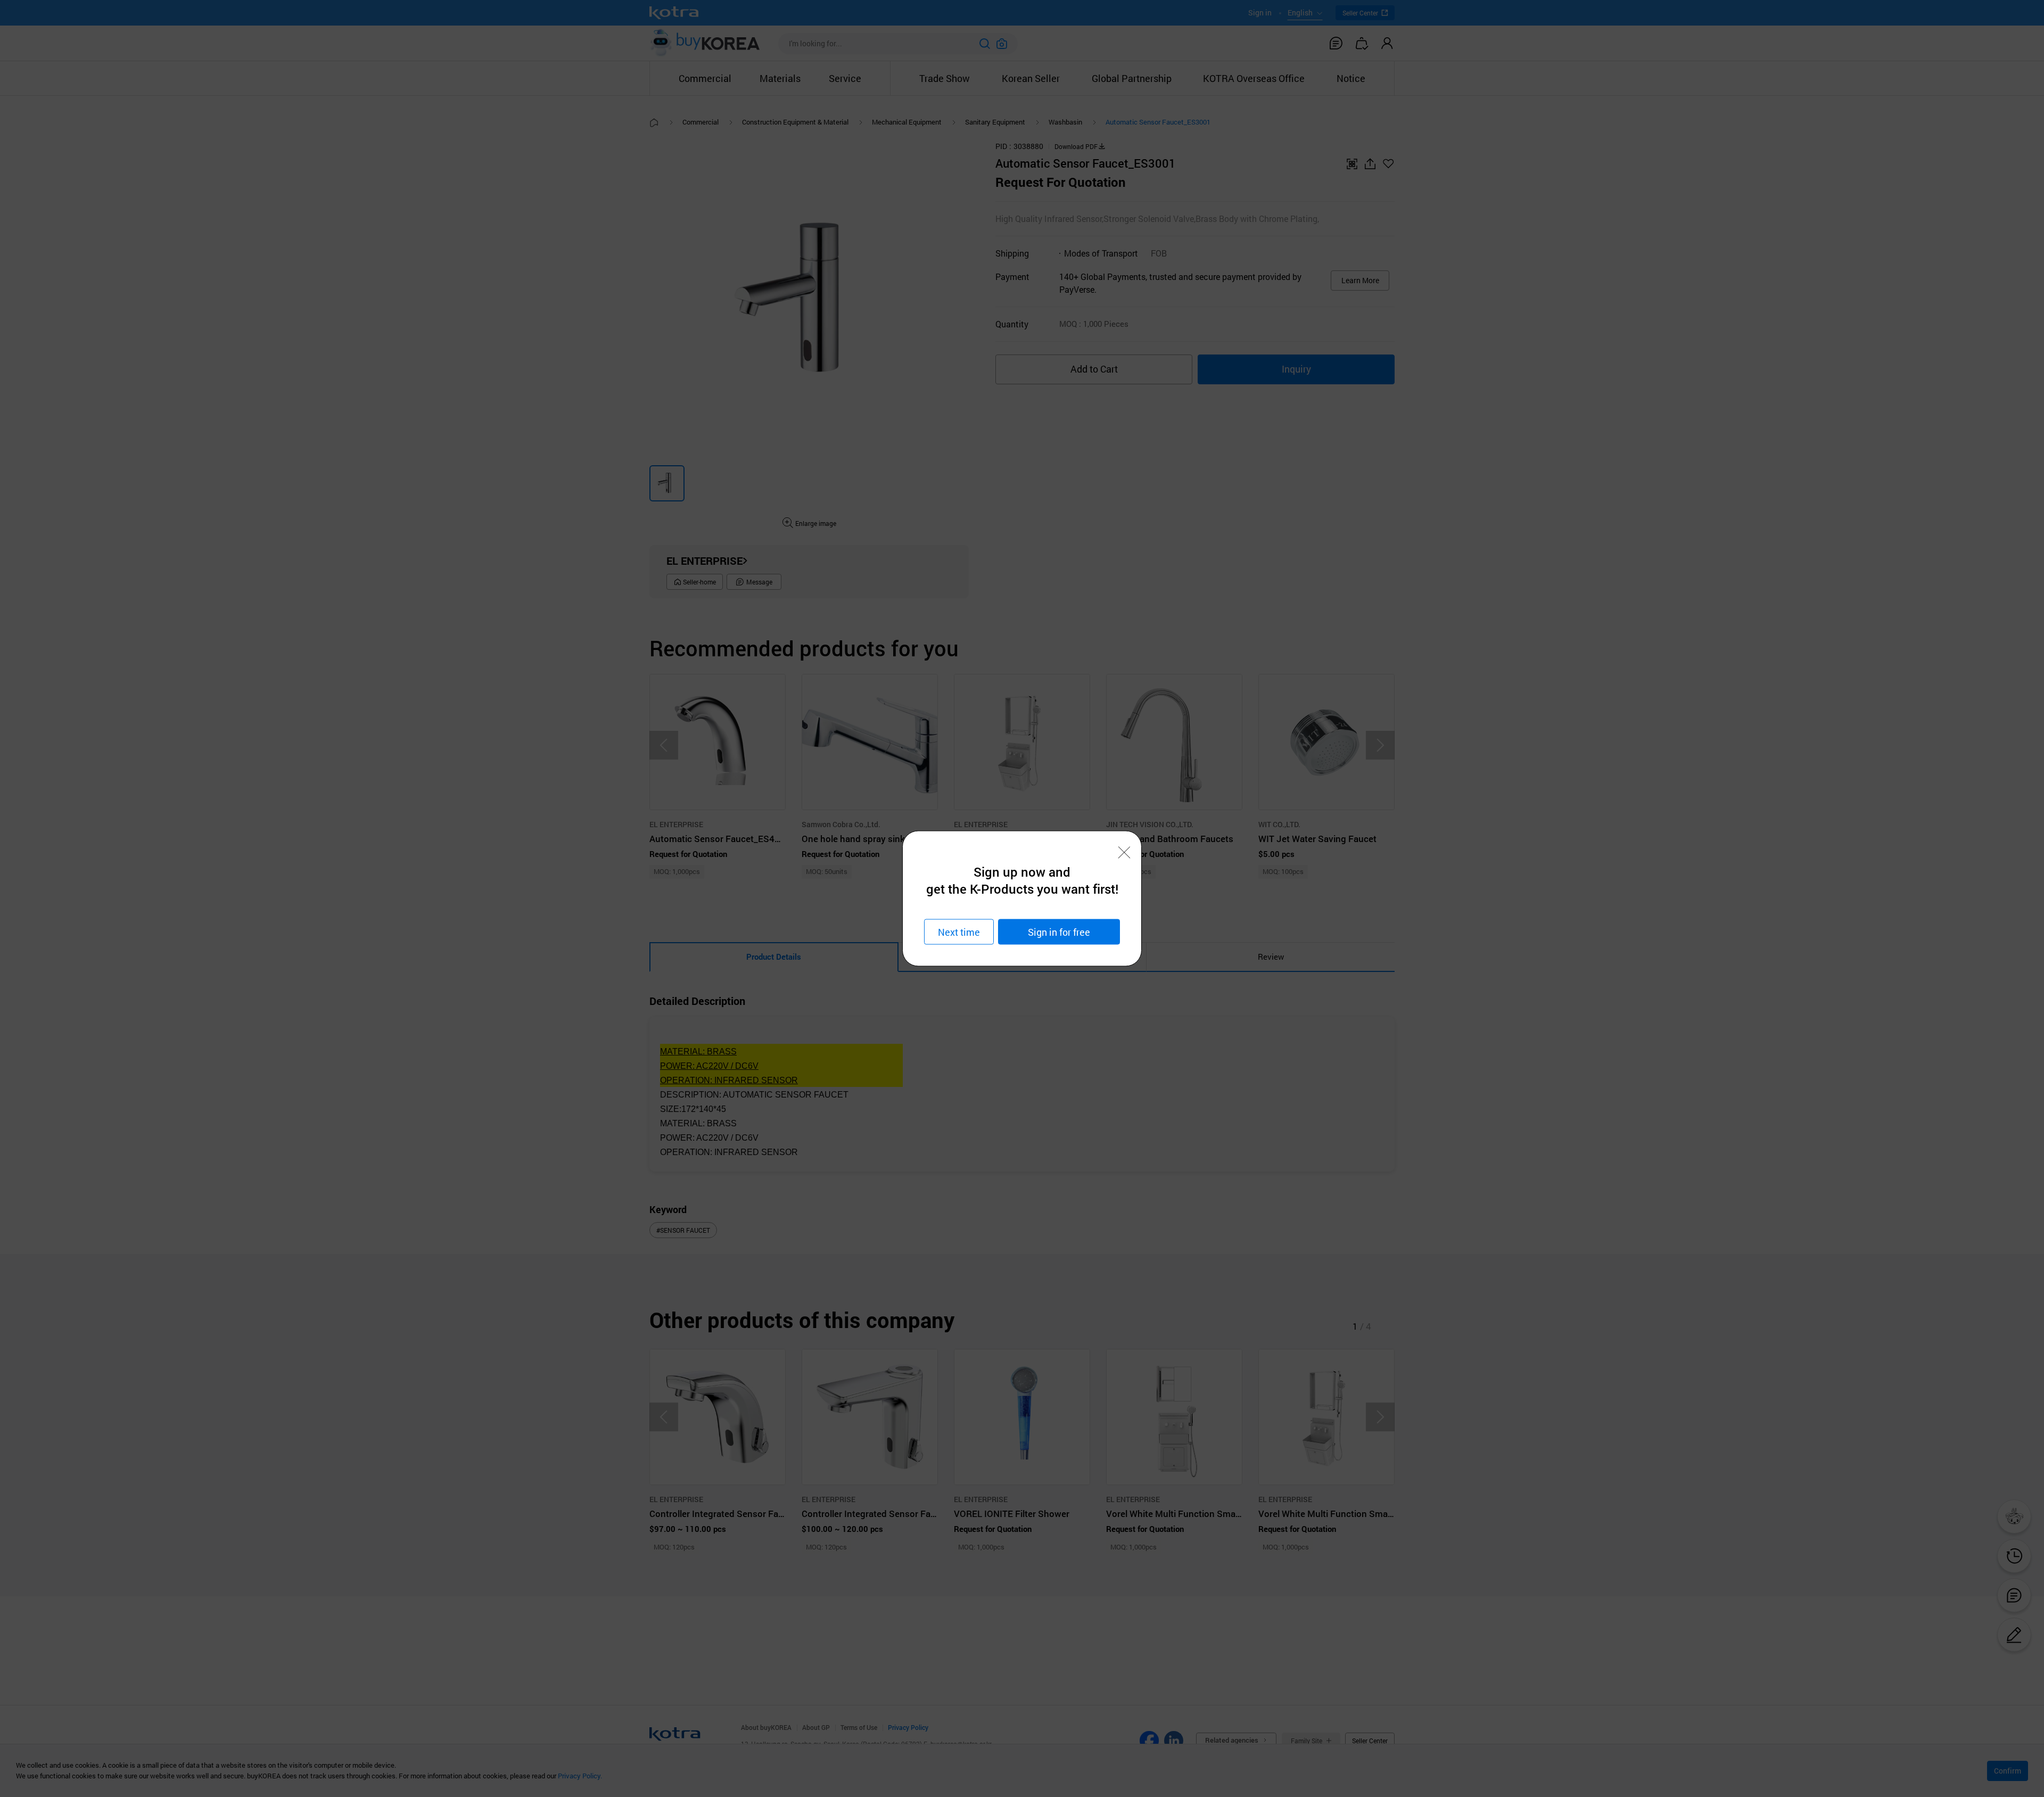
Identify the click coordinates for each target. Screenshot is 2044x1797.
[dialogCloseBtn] (1124, 853)
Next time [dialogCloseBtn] (959, 932)
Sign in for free (1059, 932)
